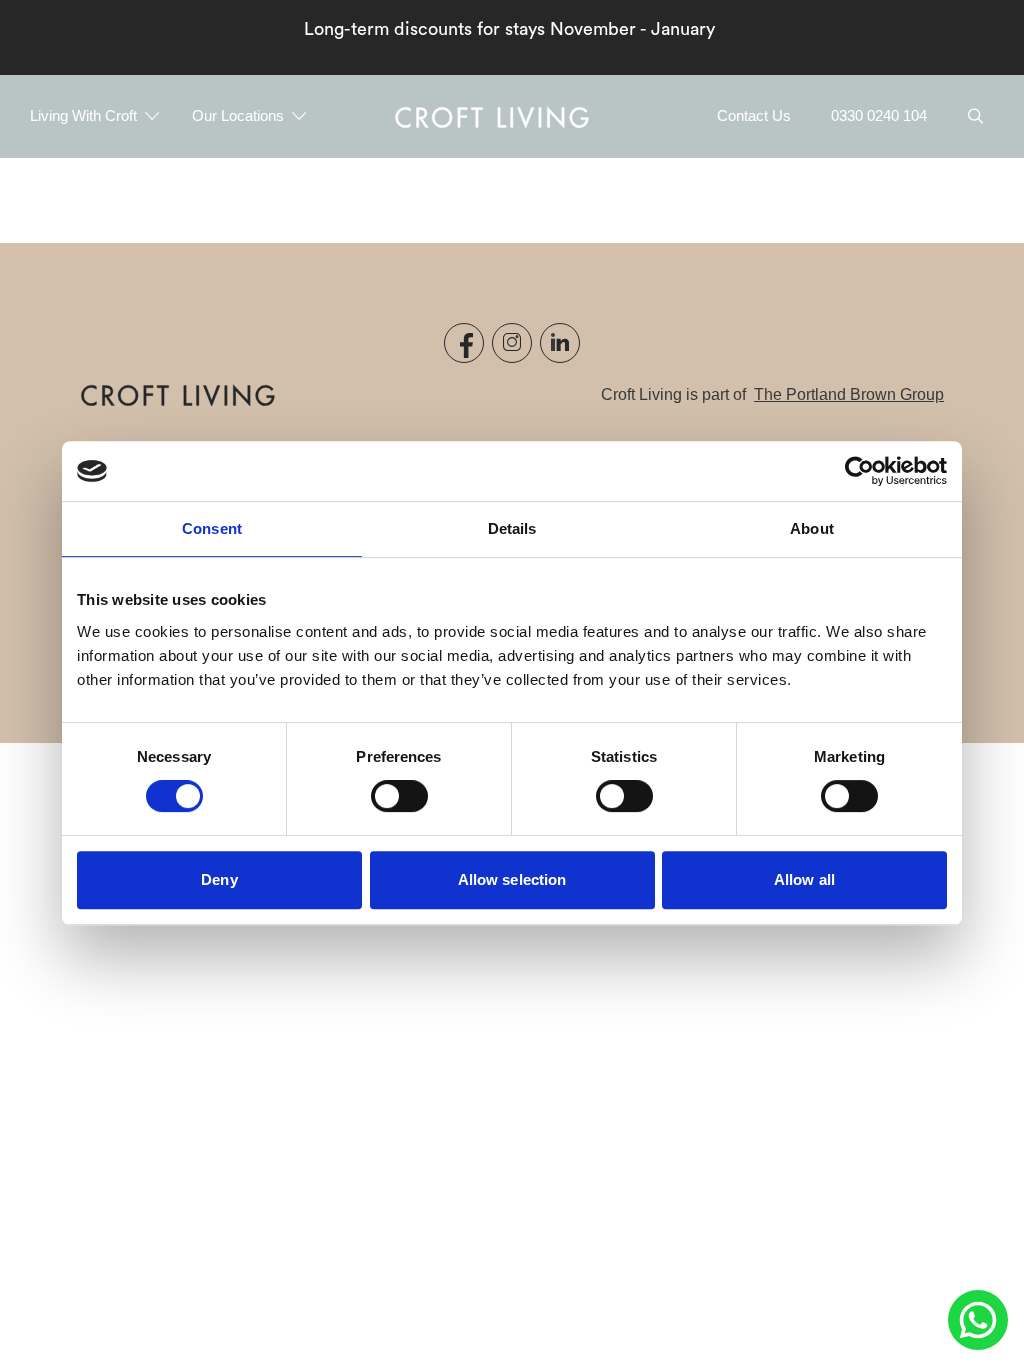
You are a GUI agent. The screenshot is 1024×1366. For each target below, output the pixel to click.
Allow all (804, 879)
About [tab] (812, 528)
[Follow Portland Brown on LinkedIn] (560, 343)
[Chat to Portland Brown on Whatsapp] (978, 1320)
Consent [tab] (212, 528)
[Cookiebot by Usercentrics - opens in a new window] (859, 471)
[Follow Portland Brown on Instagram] (512, 343)
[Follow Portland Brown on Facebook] (464, 343)
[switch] (399, 796)
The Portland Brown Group (849, 394)
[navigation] (492, 116)
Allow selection (512, 879)
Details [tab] (512, 528)
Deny (219, 879)
